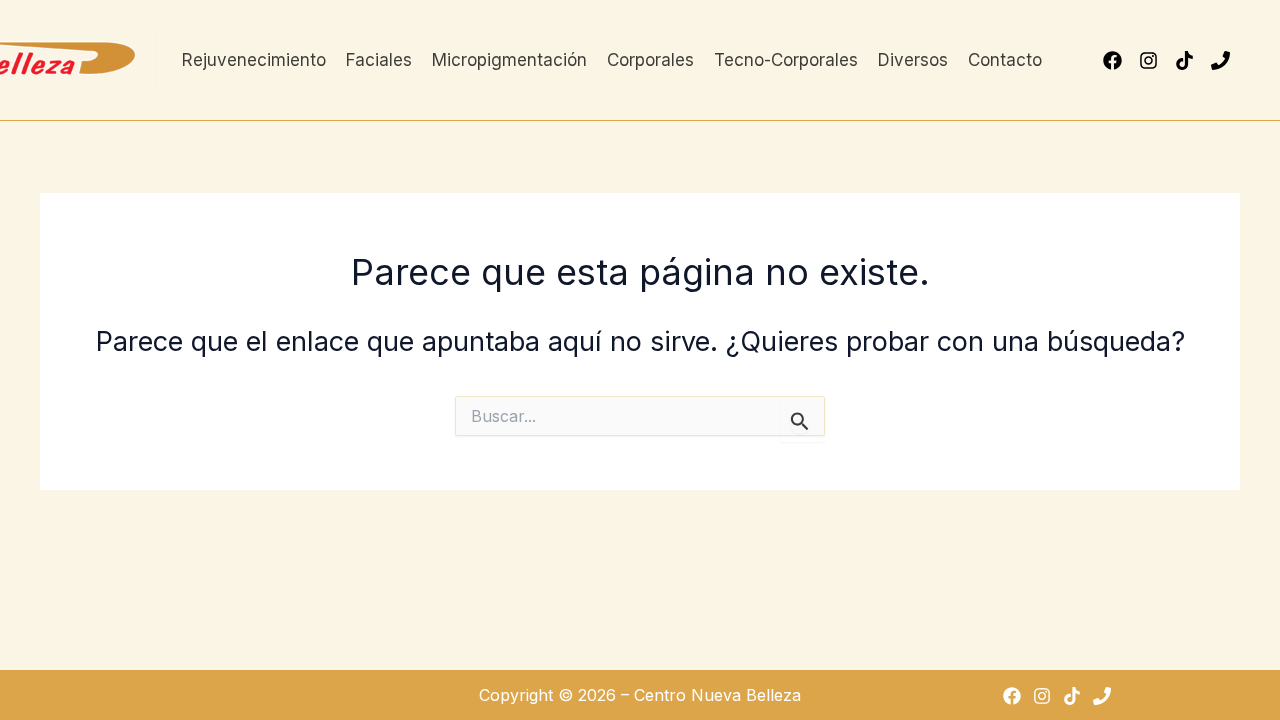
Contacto (1005, 60)
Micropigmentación (509, 60)
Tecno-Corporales (786, 60)
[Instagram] (1148, 60)
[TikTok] (1184, 60)
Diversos (913, 60)
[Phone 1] (1220, 60)
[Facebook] (1112, 60)
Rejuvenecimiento (254, 60)
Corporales (650, 60)
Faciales (379, 60)
